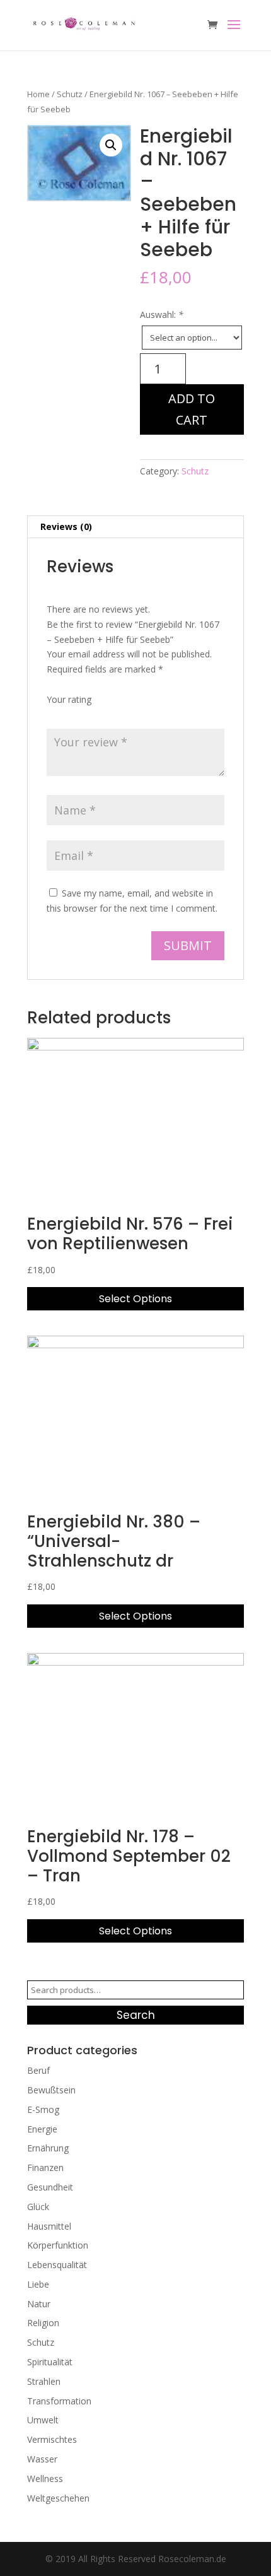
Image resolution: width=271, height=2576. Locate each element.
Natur (39, 2304)
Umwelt (43, 2420)
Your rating (69, 699)
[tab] (135, 527)
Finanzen (45, 2167)
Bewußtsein (51, 2090)
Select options (135, 1299)
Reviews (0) (66, 526)
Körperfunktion (58, 2245)
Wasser (42, 2459)
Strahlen (44, 2381)
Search (136, 2015)
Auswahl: (162, 315)
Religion (43, 2323)
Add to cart (192, 409)
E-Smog (43, 2109)
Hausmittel (49, 2226)
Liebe (38, 2284)
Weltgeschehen (58, 2498)
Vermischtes (52, 2439)
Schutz (70, 94)
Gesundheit (50, 2187)
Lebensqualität (57, 2265)
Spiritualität (50, 2362)
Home (38, 94)
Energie (42, 2129)
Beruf (38, 2070)
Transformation (59, 2401)
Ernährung (48, 2148)
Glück (38, 2207)
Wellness (45, 2479)
